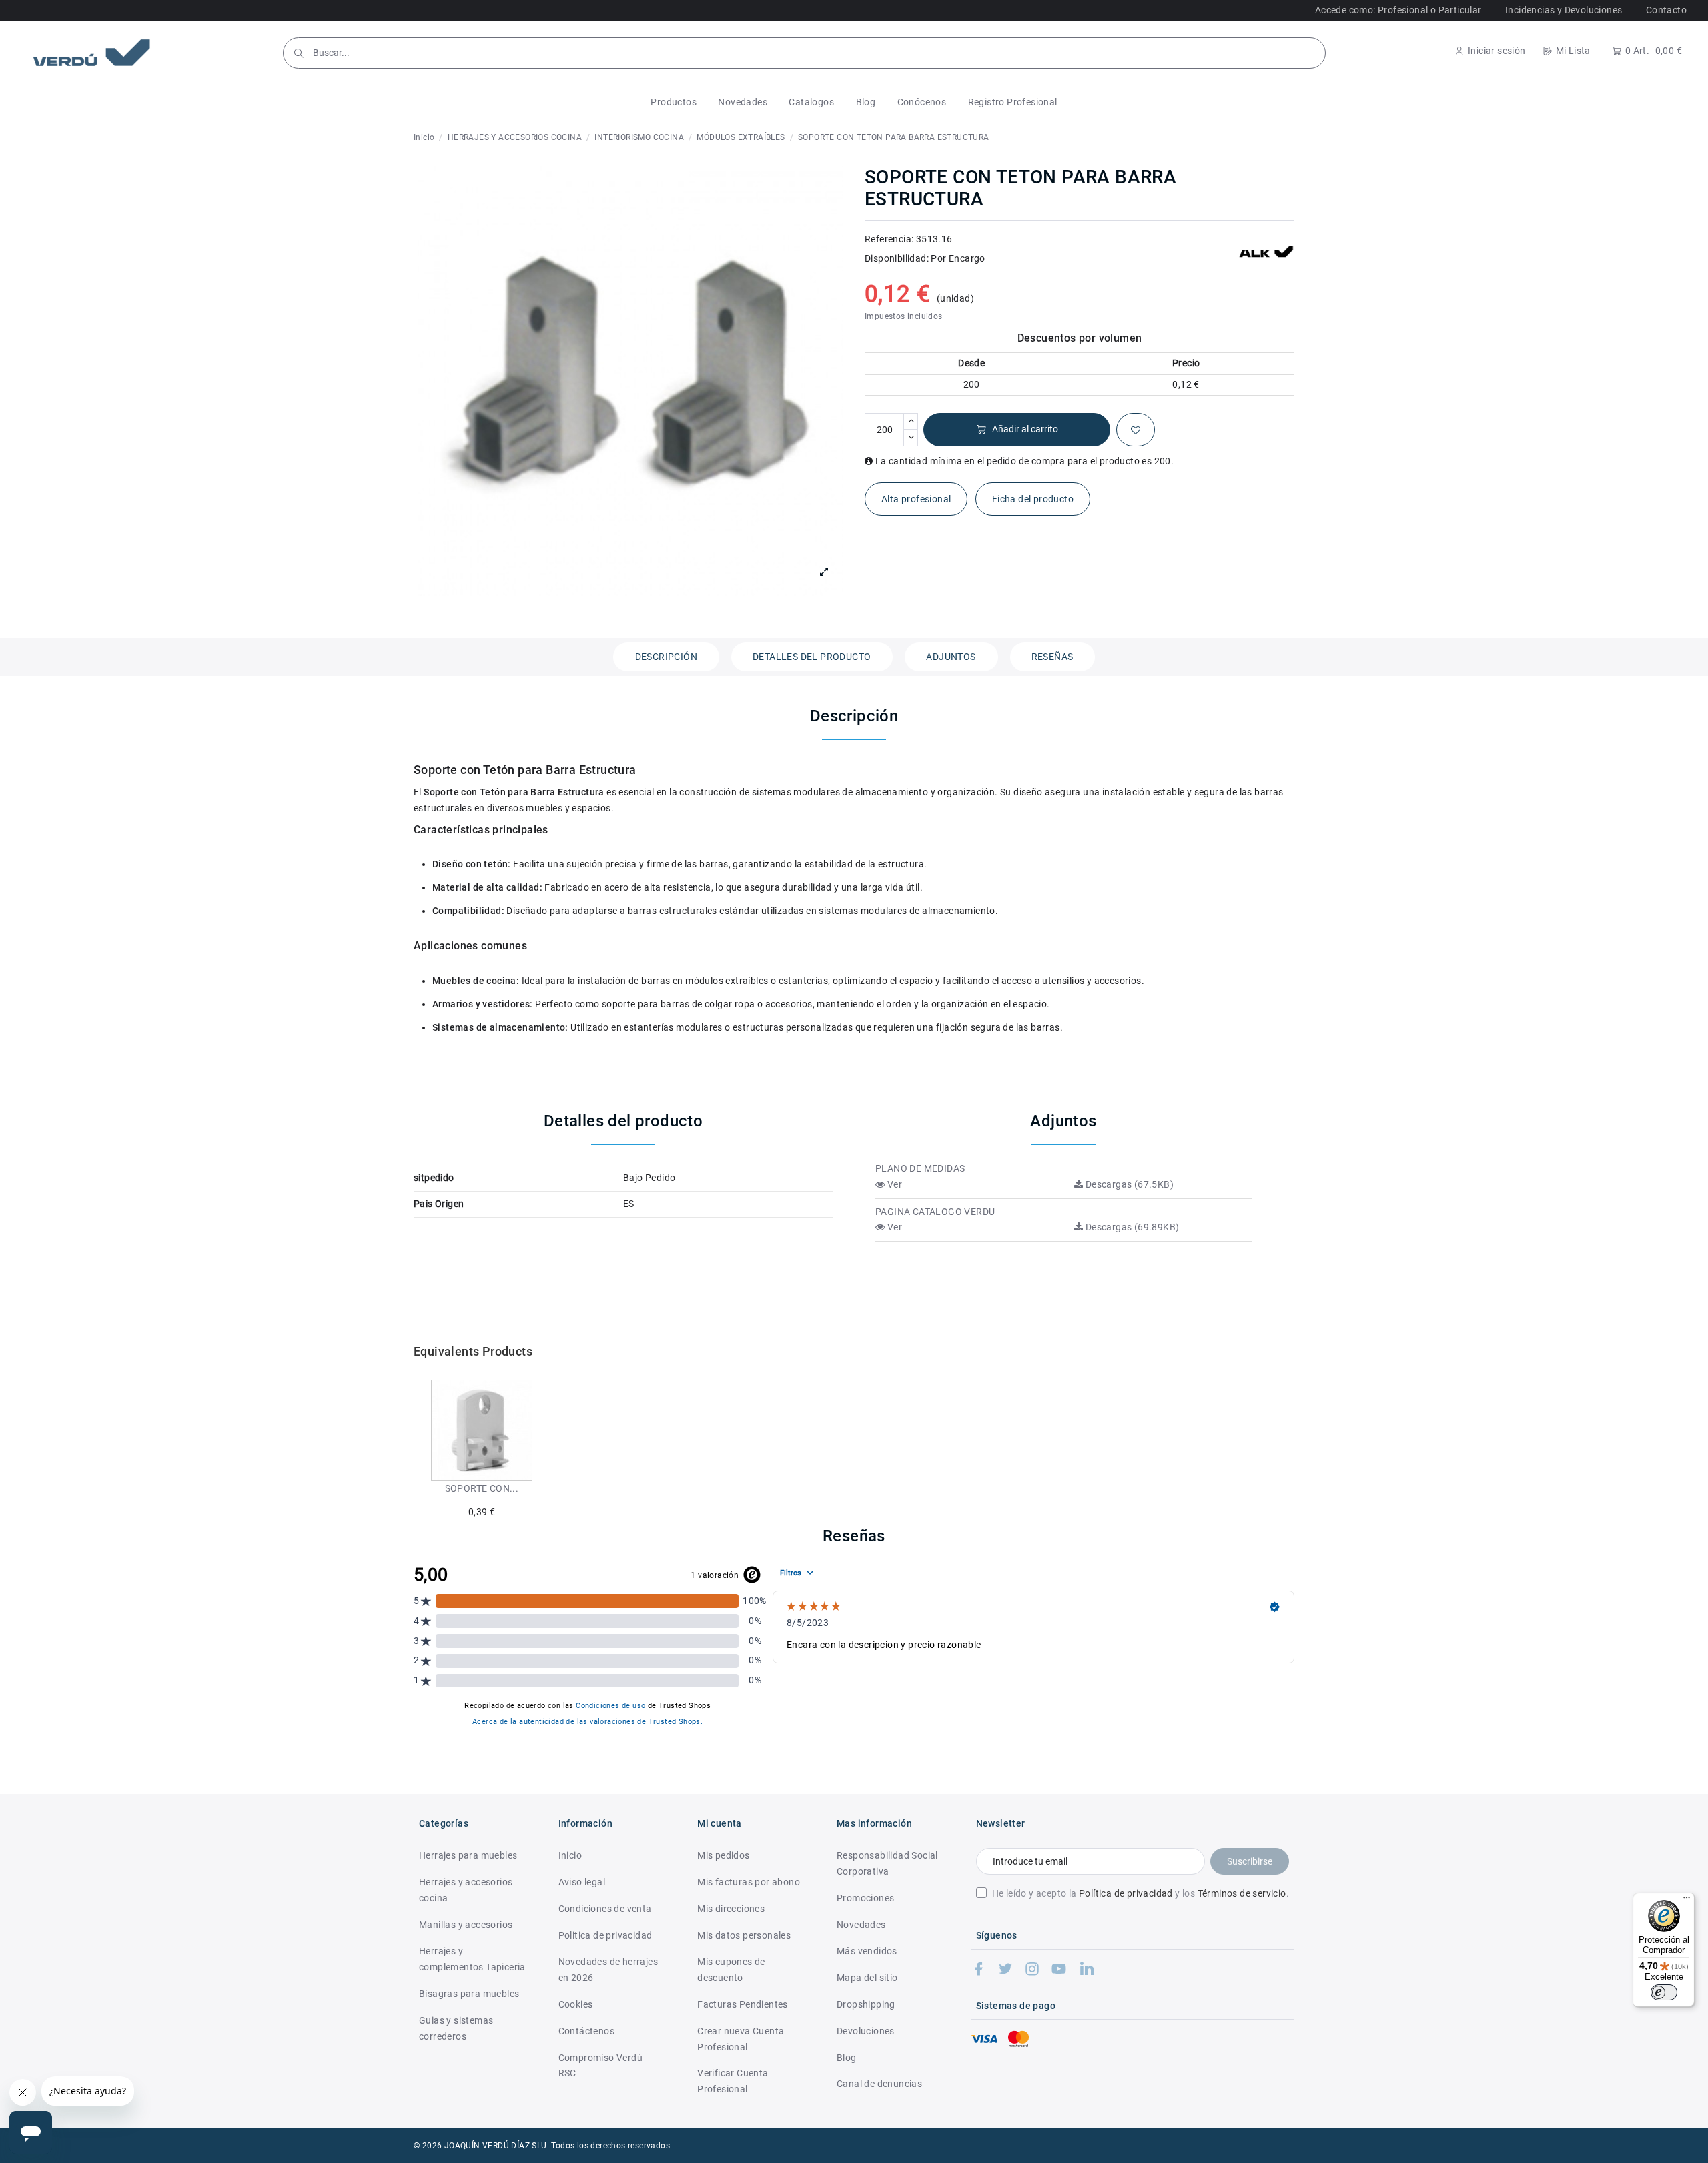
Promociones (865, 1898)
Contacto (1666, 10)
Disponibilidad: (897, 258)
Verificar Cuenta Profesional (733, 2081)
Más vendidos (867, 1951)
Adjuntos (951, 657)
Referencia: (889, 239)
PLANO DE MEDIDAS (920, 1168)
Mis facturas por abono (749, 1882)
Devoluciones (866, 2031)
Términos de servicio (1242, 1893)
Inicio (570, 1855)
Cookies (576, 2004)
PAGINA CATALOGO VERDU (935, 1212)
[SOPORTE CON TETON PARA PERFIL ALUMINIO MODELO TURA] (482, 1430)
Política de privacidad (1126, 1893)
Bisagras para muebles (469, 1994)
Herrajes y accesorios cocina (466, 1890)
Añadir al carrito (1025, 429)
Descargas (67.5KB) (1128, 1184)
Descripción (666, 657)
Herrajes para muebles (468, 1855)
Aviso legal (582, 1882)
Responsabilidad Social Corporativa (887, 1863)
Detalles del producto (812, 657)
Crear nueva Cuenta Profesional (741, 2039)
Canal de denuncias (879, 2084)
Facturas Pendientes (743, 2004)
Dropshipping (866, 2004)
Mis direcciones (731, 1909)
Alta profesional (916, 499)
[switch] (1664, 1992)
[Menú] (1687, 1901)
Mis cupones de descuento (731, 1970)
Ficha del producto (1033, 499)
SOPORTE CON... (482, 1488)
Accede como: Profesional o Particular (1398, 10)
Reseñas (1052, 657)
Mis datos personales (744, 1935)
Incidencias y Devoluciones (1564, 10)
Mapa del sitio (867, 1978)
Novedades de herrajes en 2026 (608, 1970)
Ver (893, 1184)
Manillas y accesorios (466, 1925)
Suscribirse (1250, 1861)
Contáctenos (586, 2031)
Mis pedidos (723, 1855)
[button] (674, 102)
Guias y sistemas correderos (456, 2028)
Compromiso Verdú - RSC (603, 2066)
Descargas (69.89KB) (1131, 1227)
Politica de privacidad (605, 1935)
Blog (847, 2058)
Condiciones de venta (605, 1909)
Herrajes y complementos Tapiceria (472, 1959)
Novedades (861, 1925)
